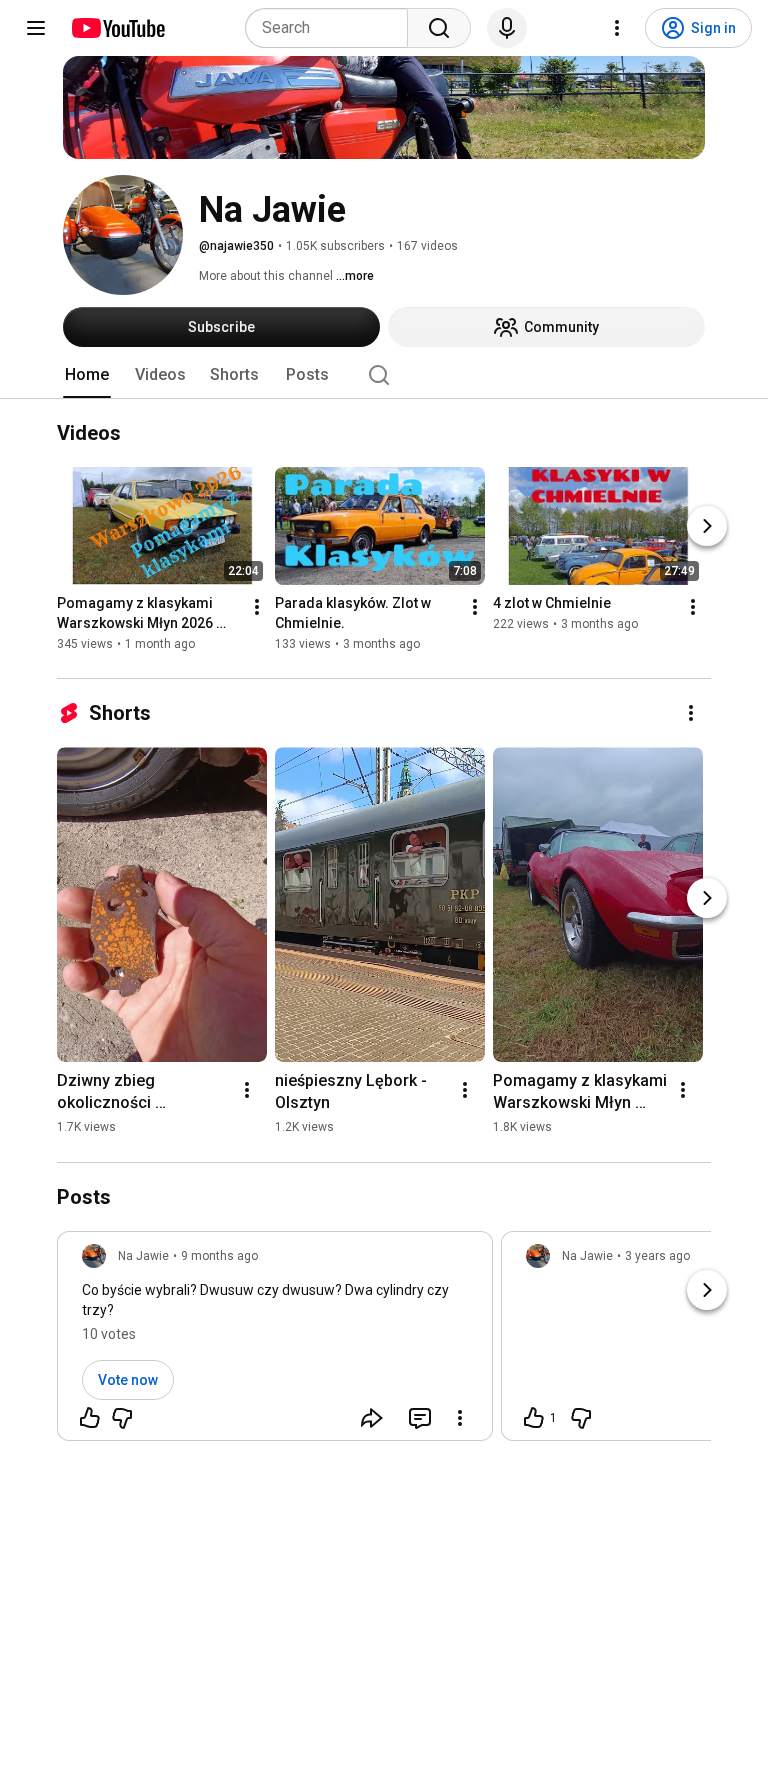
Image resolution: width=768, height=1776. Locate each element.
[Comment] (420, 1418)
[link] (275, 1342)
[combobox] (332, 28)
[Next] (707, 527)
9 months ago (219, 1256)
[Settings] (617, 28)
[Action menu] (460, 1418)
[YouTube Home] (117, 28)
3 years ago (657, 1256)
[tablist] (384, 375)
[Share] (372, 1418)
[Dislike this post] (122, 1418)
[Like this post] (90, 1418)
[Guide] (36, 28)
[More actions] (257, 608)
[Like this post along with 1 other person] (534, 1418)
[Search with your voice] (507, 28)
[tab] (87, 375)
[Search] (439, 28)
